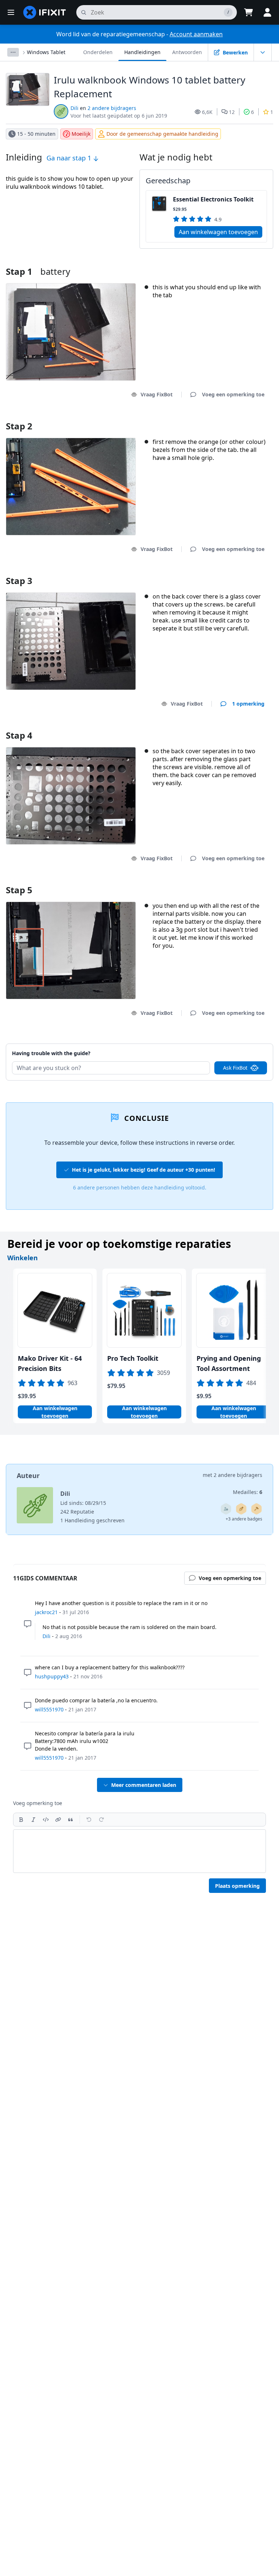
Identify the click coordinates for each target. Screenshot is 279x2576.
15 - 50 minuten (36, 134)
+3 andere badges (244, 1519)
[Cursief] (33, 1820)
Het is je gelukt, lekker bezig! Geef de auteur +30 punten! (143, 1170)
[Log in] (267, 12)
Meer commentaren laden (144, 1785)
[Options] (13, 52)
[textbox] (139, 1851)
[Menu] (11, 12)
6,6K (207, 112)
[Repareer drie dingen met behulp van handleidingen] (226, 1509)
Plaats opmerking (237, 1886)
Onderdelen (98, 52)
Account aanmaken (196, 34)
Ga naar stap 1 (70, 158)
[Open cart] (248, 12)
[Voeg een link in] (58, 1820)
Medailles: (248, 1492)
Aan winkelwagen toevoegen (218, 232)
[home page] (45, 12)
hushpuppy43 (52, 1676)
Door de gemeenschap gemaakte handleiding (162, 134)
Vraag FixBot (157, 394)
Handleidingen (142, 52)
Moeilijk (81, 134)
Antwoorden (187, 52)
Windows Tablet (46, 52)
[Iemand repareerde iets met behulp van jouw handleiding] (256, 1509)
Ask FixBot (235, 1068)
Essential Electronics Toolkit (213, 199)
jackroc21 (46, 1612)
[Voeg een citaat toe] (70, 1820)
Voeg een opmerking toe (226, 1044)
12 (232, 112)
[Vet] (21, 1820)
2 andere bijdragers (112, 108)
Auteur (28, 1475)
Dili (74, 108)
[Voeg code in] (46, 1820)
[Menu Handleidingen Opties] (263, 52)
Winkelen (23, 1258)
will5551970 (49, 1709)
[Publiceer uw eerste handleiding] (241, 1509)
